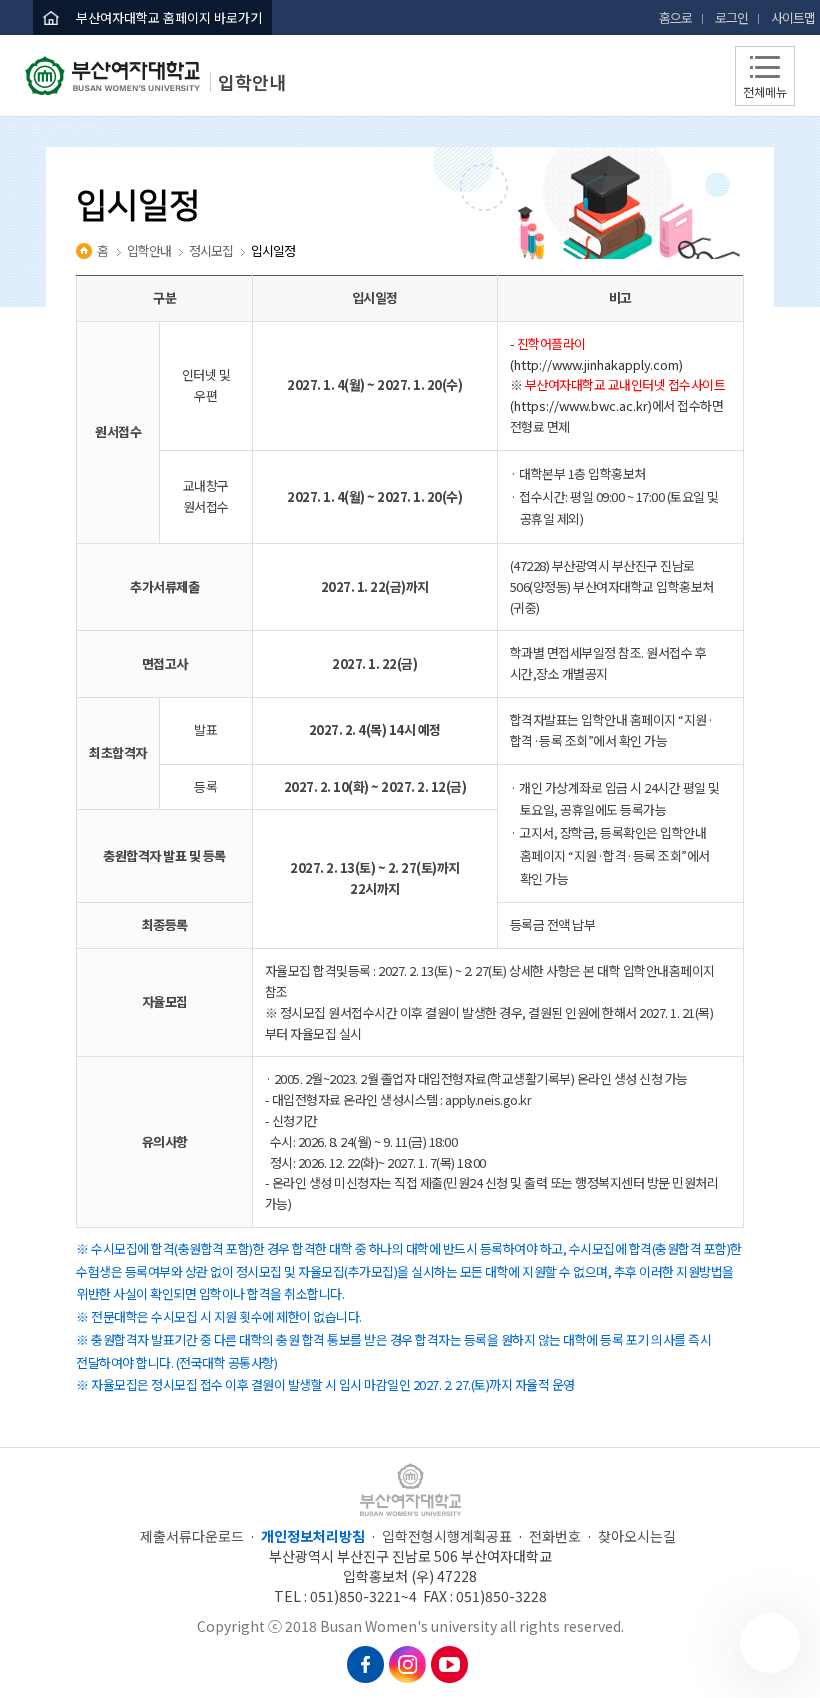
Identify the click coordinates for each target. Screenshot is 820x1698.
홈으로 (675, 17)
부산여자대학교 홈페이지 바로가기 (169, 17)
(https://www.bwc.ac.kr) (581, 405)
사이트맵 (793, 17)
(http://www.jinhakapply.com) (596, 364)
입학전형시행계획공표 (447, 1536)
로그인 (731, 17)
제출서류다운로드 (192, 1536)
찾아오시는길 (637, 1536)
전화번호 (555, 1536)
